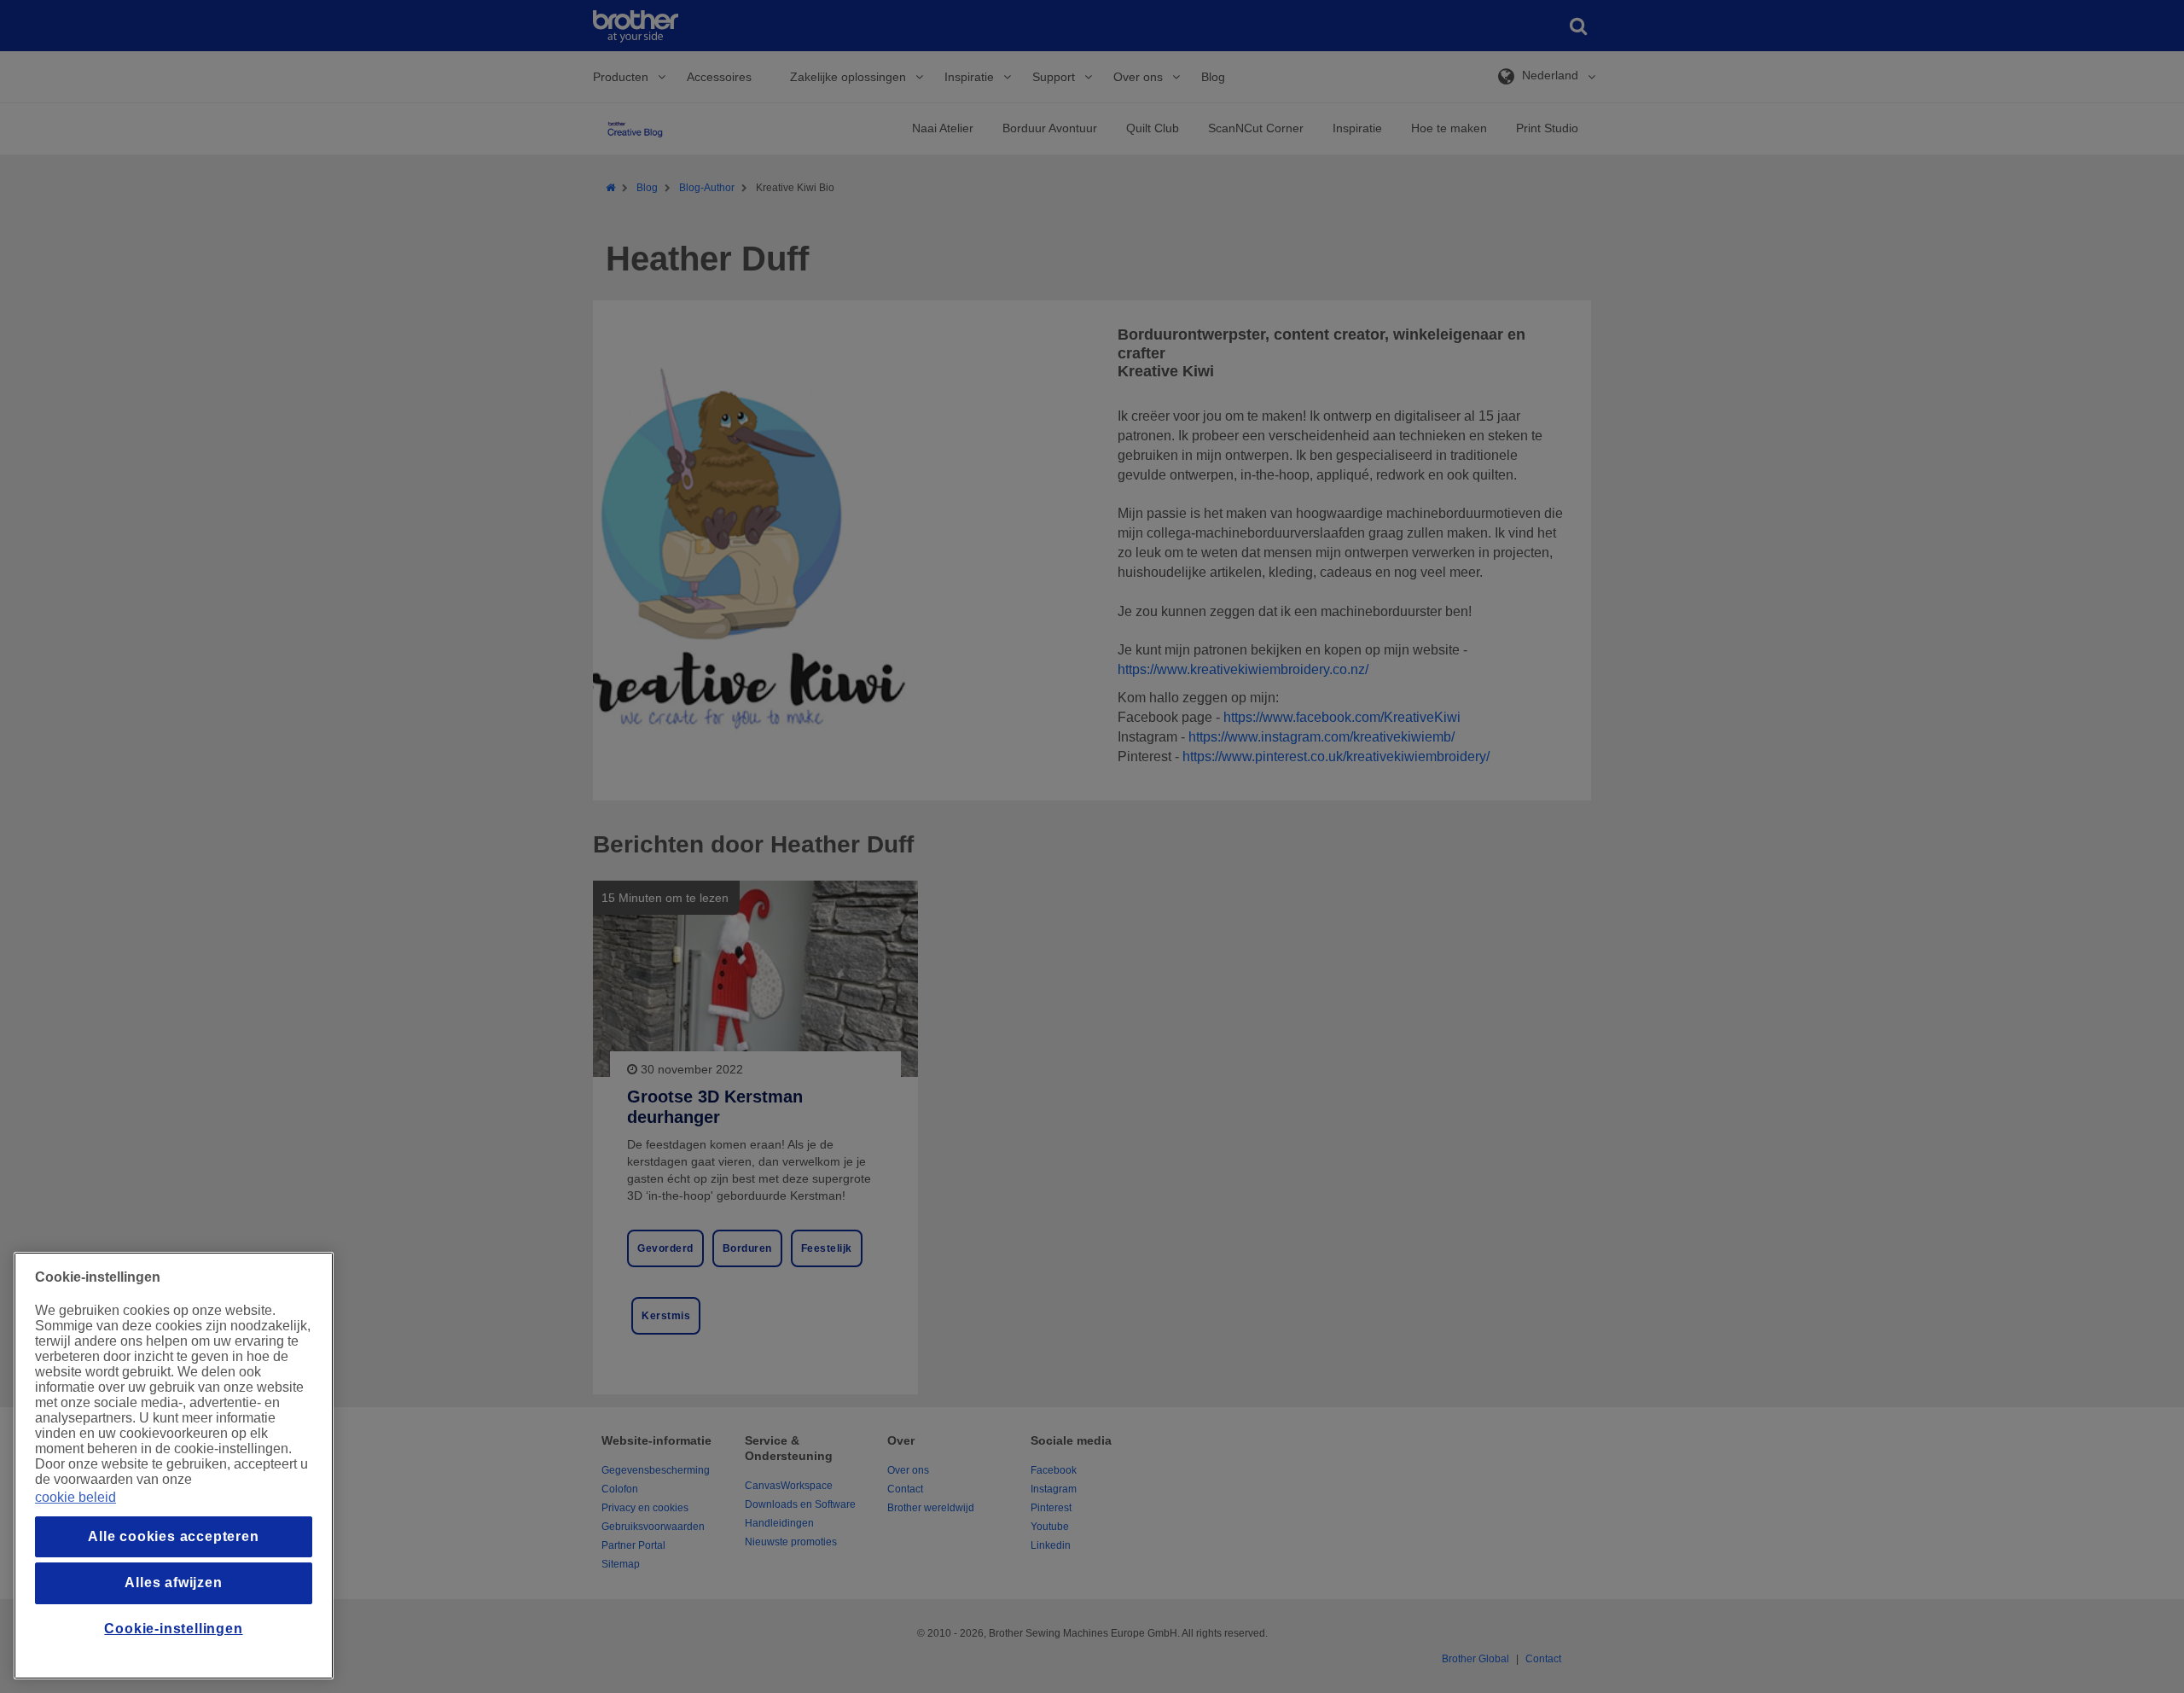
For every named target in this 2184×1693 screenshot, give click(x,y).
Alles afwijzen (173, 1582)
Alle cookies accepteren (173, 1536)
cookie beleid (76, 1497)
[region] (174, 1466)
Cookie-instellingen (173, 1629)
